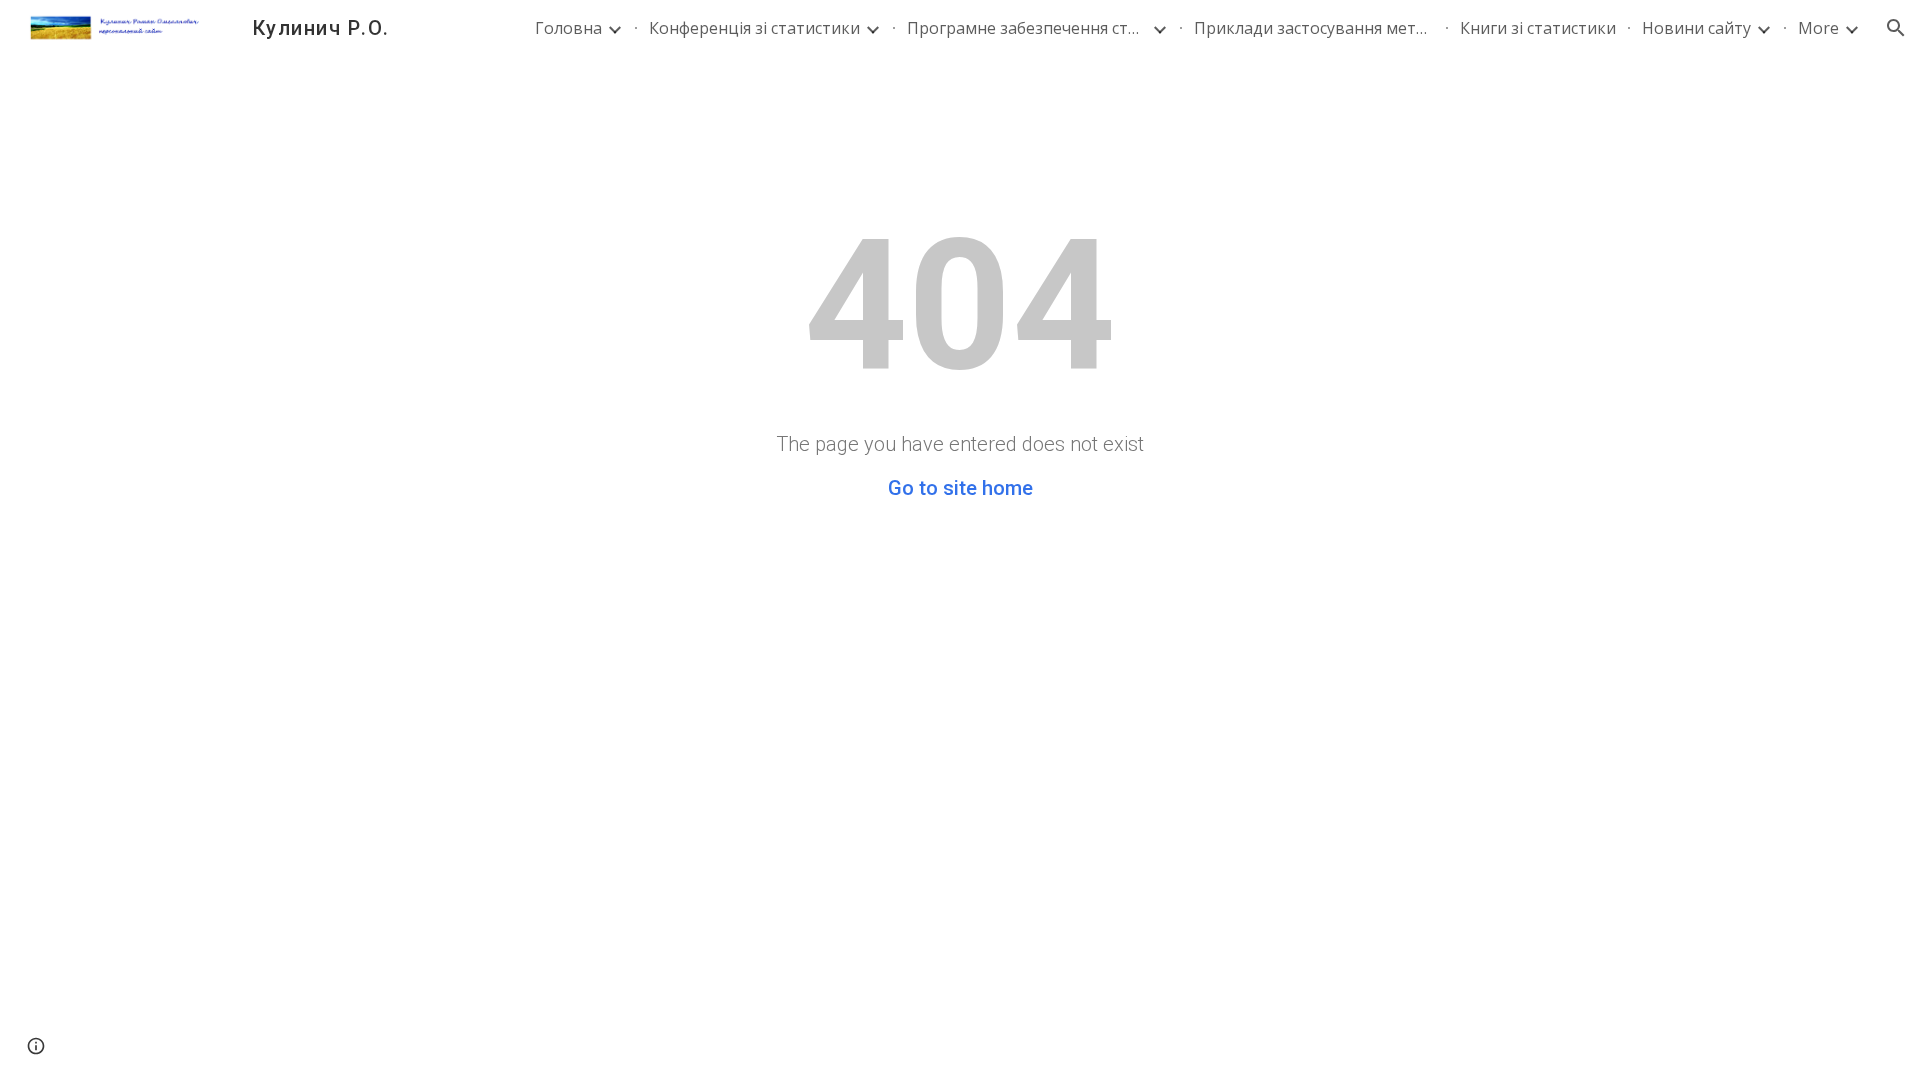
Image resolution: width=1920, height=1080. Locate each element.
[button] (1896, 28)
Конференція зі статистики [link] (754, 28)
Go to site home (960, 488)
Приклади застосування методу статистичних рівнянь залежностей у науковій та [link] (1314, 28)
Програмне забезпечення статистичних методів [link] (1027, 28)
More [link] (1818, 28)
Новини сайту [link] (1696, 28)
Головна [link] (568, 28)
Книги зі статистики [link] (1538, 28)
